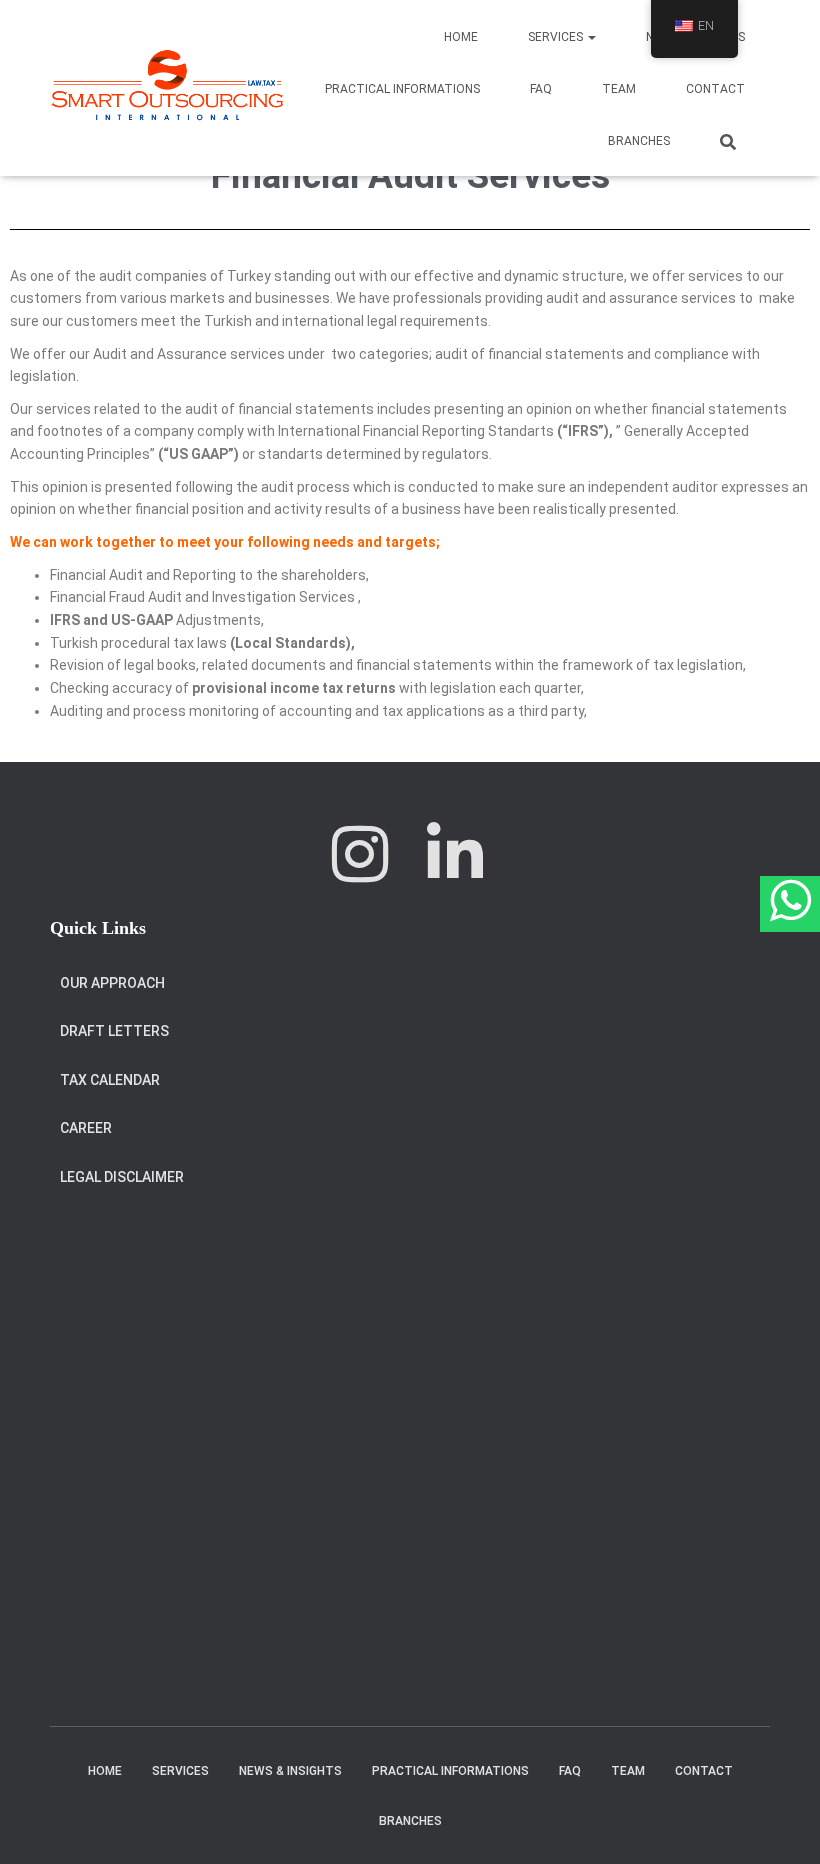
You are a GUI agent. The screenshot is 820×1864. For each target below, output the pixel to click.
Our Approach (112, 983)
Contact (715, 89)
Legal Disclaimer (122, 1177)
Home (461, 37)
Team (619, 89)
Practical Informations (402, 89)
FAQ (541, 89)
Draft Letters (114, 1031)
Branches (639, 141)
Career (86, 1128)
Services (557, 37)
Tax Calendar (110, 1080)
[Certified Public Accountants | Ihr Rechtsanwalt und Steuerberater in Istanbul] (167, 87)
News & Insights (290, 1771)
